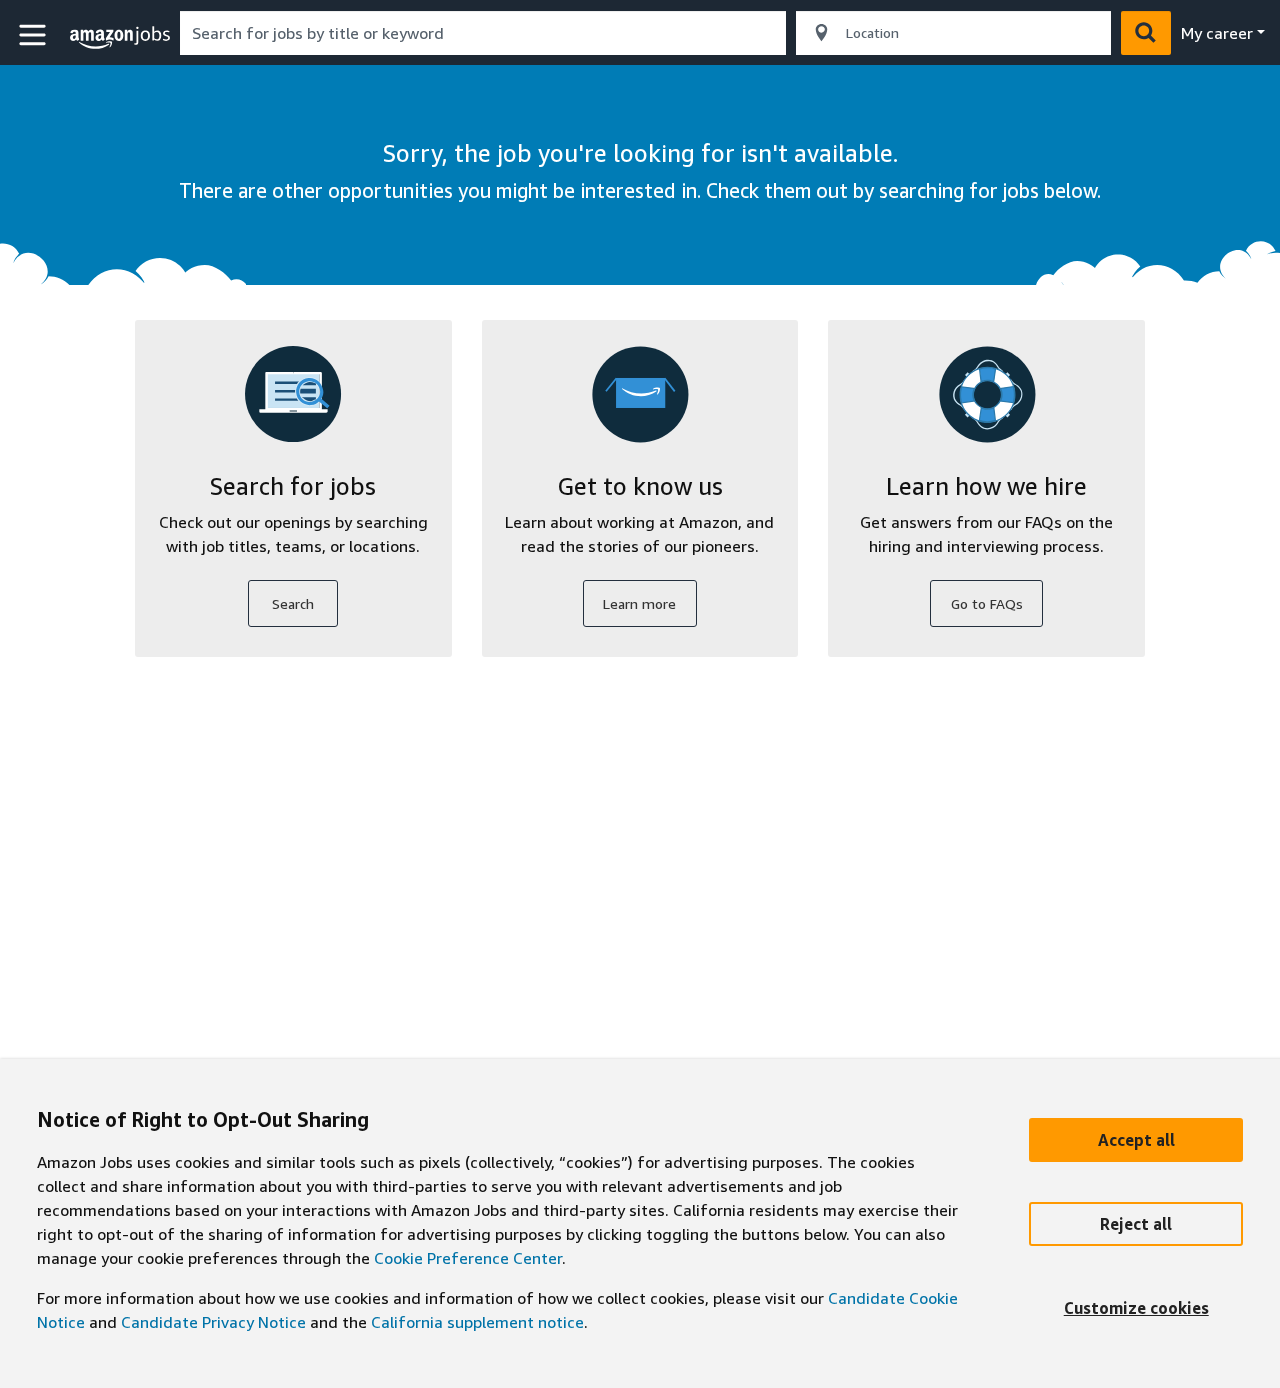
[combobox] (483, 33)
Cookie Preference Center (468, 1258)
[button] (35, 35)
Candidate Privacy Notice (213, 1322)
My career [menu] (1217, 33)
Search (293, 603)
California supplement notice (477, 1322)
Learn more (639, 603)
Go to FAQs (987, 603)
